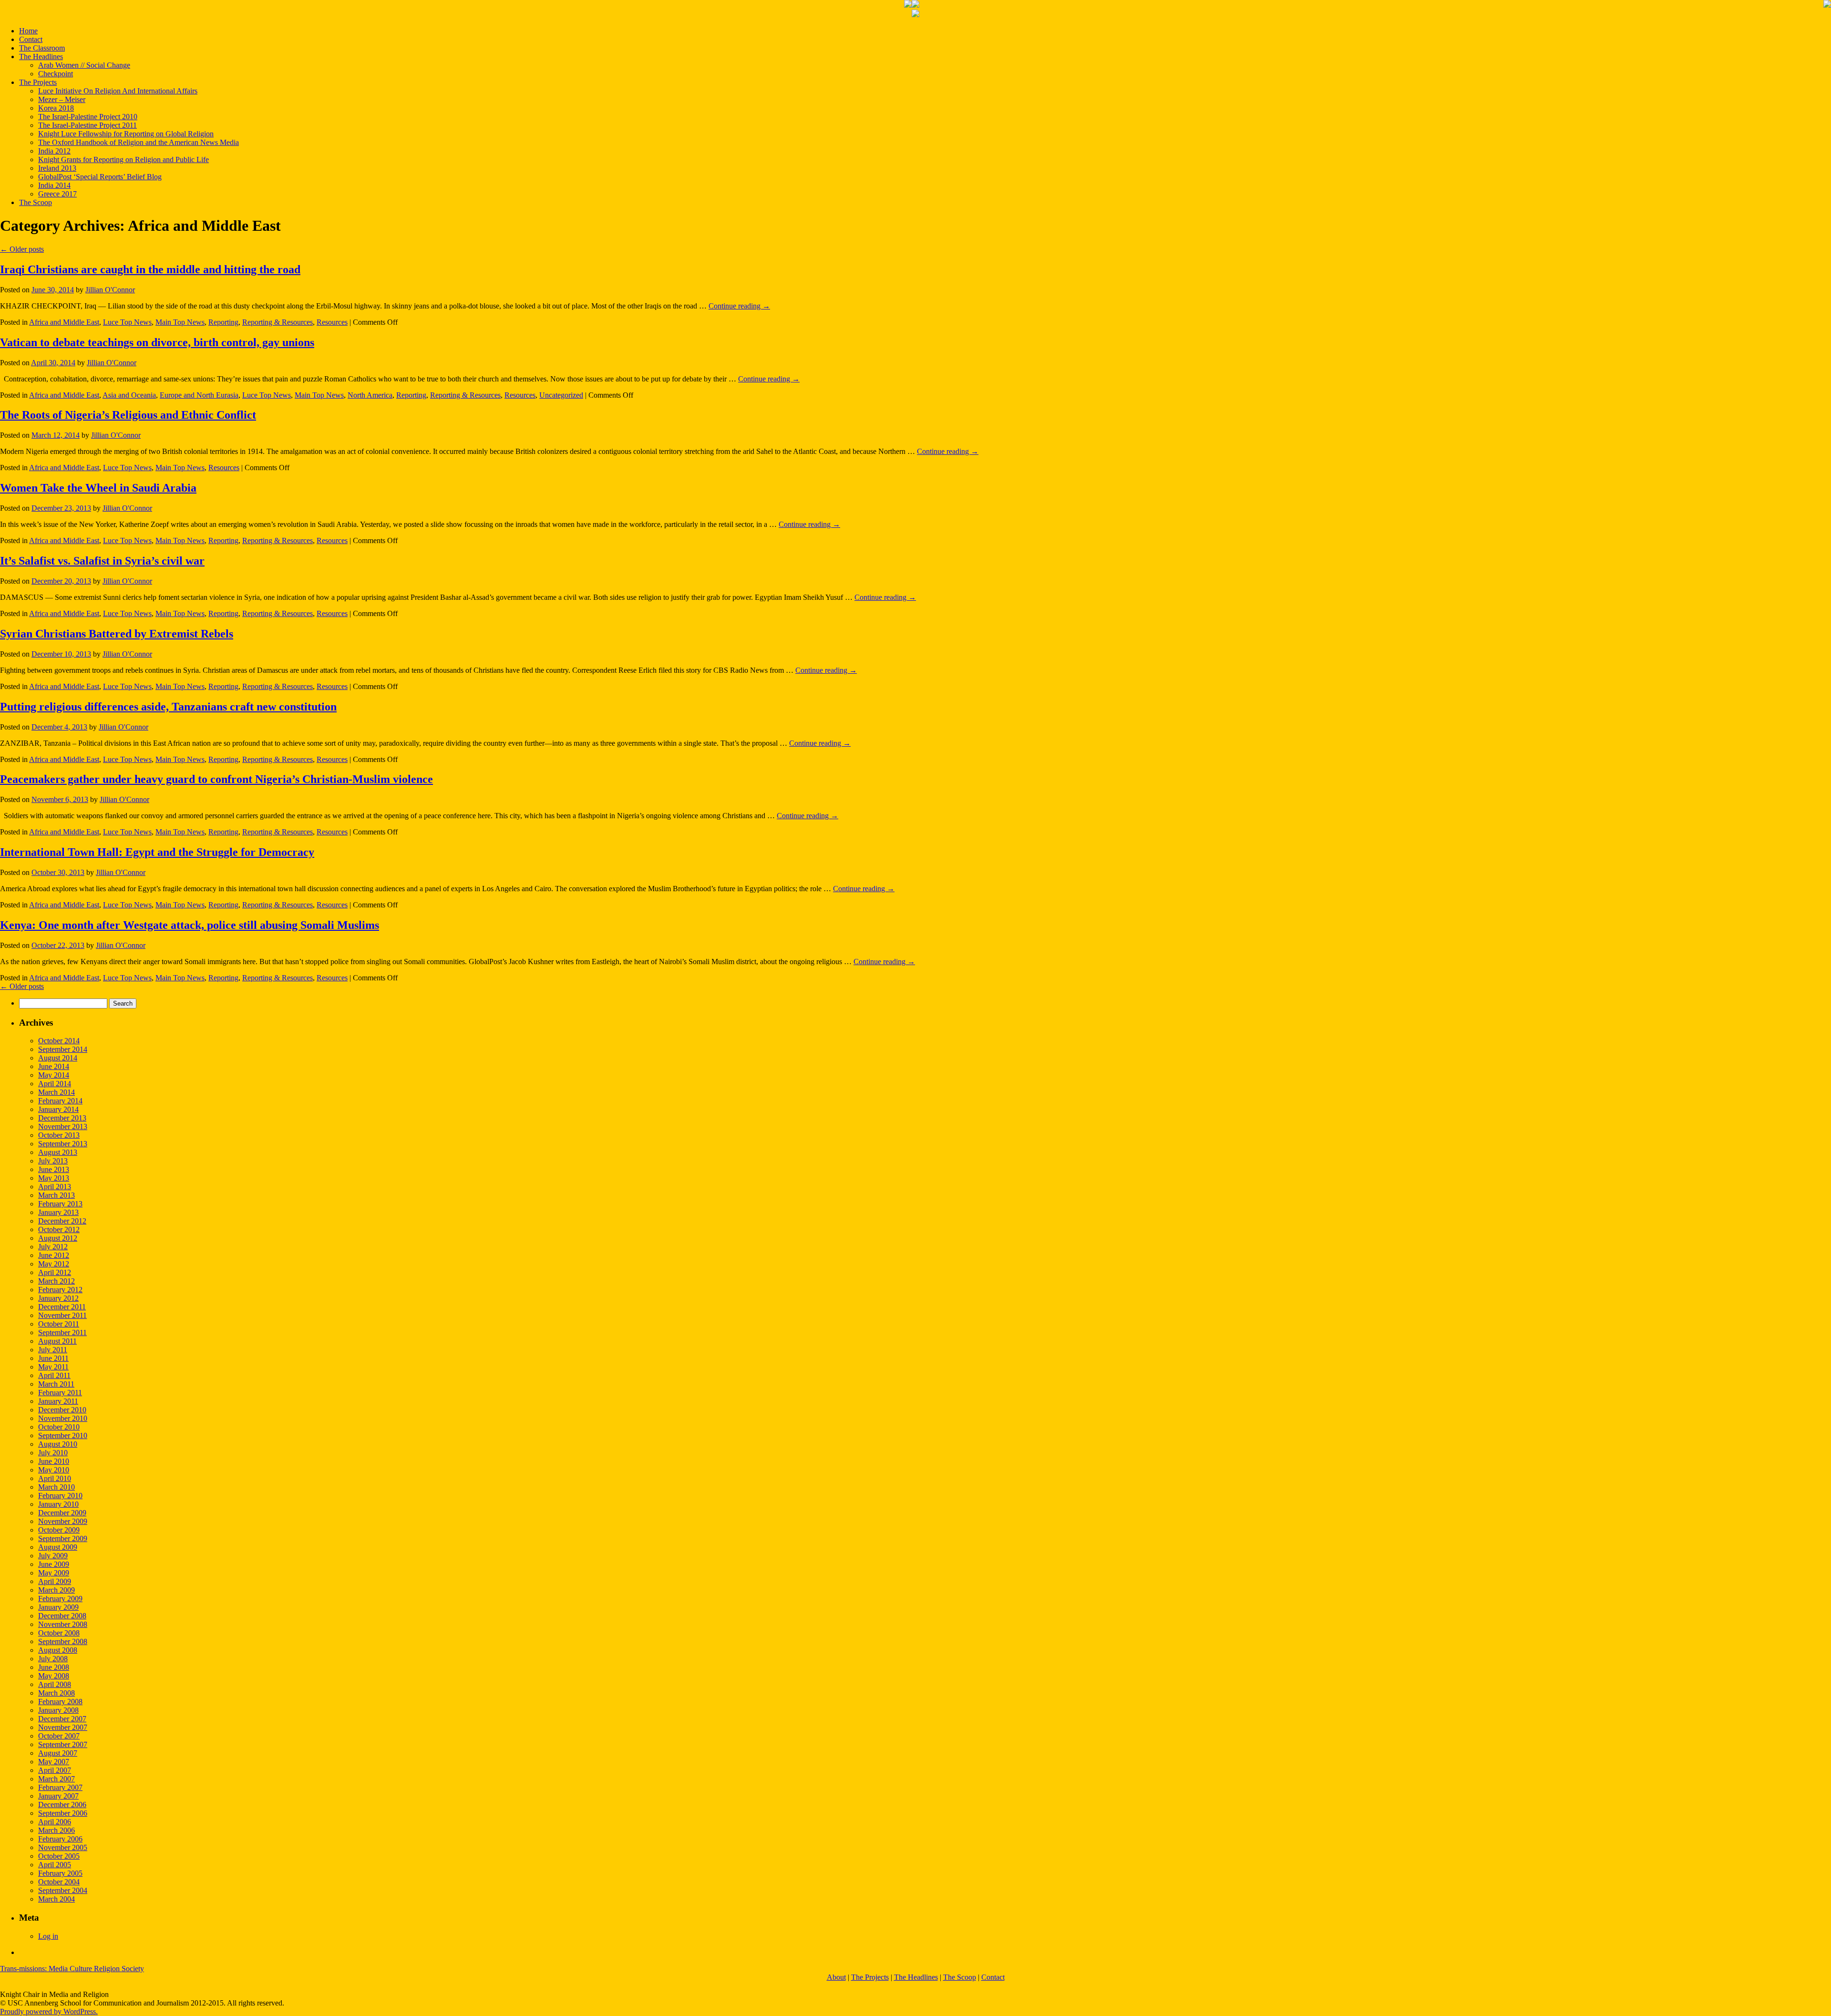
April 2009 (55, 1581)
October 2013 (59, 1135)
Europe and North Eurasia (199, 395)
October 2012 (59, 1229)
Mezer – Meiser (62, 99)
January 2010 (58, 1504)
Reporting (223, 322)
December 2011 (62, 1307)
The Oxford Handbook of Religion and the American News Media (139, 142)
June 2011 (53, 1358)
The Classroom (42, 48)
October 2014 (59, 1041)
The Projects (38, 82)
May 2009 (54, 1573)
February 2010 (60, 1496)
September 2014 (63, 1049)
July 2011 (53, 1350)
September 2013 (63, 1144)
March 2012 (57, 1281)
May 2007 (54, 1762)
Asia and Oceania (129, 395)
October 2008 (59, 1633)
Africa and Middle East (64, 322)
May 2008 (54, 1676)
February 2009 (60, 1599)
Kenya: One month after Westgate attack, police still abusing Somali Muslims (190, 925)
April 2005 (55, 1865)
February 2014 (60, 1101)
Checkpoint (56, 74)
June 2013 (54, 1169)
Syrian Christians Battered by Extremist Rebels (117, 634)
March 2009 (57, 1590)
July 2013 (53, 1161)
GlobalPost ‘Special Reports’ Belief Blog (100, 177)
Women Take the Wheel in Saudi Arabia (98, 488)
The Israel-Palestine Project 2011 (87, 125)
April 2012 (55, 1272)
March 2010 (57, 1487)
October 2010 (59, 1427)
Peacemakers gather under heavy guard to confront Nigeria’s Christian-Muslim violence (216, 779)
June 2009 (54, 1564)
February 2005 (60, 1873)
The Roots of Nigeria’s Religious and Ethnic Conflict (128, 415)
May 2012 (54, 1264)
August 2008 (58, 1650)
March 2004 (57, 1899)
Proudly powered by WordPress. (49, 2011)
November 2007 (63, 1727)
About (836, 1977)
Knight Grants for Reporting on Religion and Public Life (123, 159)
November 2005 (63, 1847)
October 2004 (59, 1882)
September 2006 (63, 1813)
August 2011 (57, 1341)
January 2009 (58, 1607)
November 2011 (62, 1315)
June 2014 (54, 1066)
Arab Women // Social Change (84, 65)
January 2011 (58, 1401)
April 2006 (55, 1822)
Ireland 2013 (57, 168)
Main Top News (180, 322)
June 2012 (54, 1255)
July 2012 (53, 1247)
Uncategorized (561, 395)
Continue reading (739, 306)
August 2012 (58, 1238)
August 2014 (58, 1058)
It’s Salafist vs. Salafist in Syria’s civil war (102, 561)
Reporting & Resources (278, 322)
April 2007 (55, 1770)
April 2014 (55, 1084)
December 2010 (62, 1410)
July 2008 (53, 1659)
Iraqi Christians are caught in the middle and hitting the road (150, 269)
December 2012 (62, 1221)
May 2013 (54, 1178)
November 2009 (63, 1521)
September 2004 (63, 1890)
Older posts (22, 249)
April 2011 (54, 1375)
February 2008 (60, 1702)
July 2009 (53, 1556)
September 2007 (63, 1744)
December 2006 (62, 1805)
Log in (48, 1936)
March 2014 (57, 1092)
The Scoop (36, 202)
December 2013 (62, 1118)
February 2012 (60, 1290)
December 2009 (62, 1513)
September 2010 (63, 1435)
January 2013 (58, 1212)
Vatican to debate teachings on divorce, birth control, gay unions (157, 342)
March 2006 (57, 1830)
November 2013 (63, 1126)
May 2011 (53, 1367)
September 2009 (63, 1538)
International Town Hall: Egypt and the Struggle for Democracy (157, 852)
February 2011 (60, 1393)
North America (370, 395)
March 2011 (56, 1384)
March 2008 (57, 1693)
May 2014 (54, 1075)
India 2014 (54, 185)
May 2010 (54, 1470)
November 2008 (63, 1624)
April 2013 (55, 1187)
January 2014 (58, 1109)
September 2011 (62, 1332)
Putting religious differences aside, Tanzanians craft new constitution (168, 707)
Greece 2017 (57, 194)
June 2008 (54, 1667)
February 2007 (60, 1787)
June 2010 (54, 1461)
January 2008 (58, 1710)
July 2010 (53, 1453)
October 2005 (59, 1856)
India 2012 (54, 151)
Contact (31, 39)
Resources (332, 322)
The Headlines (41, 57)
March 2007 (57, 1779)
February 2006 (60, 1839)
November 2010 (63, 1418)
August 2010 (58, 1444)
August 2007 (58, 1753)
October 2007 (59, 1736)
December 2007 (62, 1719)
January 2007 (58, 1796)
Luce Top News (127, 322)
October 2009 (59, 1530)
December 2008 (62, 1616)
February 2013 (60, 1204)
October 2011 (59, 1324)
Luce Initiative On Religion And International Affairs (118, 91)
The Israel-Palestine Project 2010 (88, 117)
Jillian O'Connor (110, 290)
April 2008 (55, 1684)
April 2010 (55, 1478)
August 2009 (58, 1547)
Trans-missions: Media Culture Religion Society (72, 1969)
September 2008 (63, 1641)
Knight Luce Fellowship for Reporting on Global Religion (126, 134)
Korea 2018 (56, 108)
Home (28, 31)
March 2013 (57, 1195)
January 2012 (58, 1298)
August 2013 (58, 1152)
